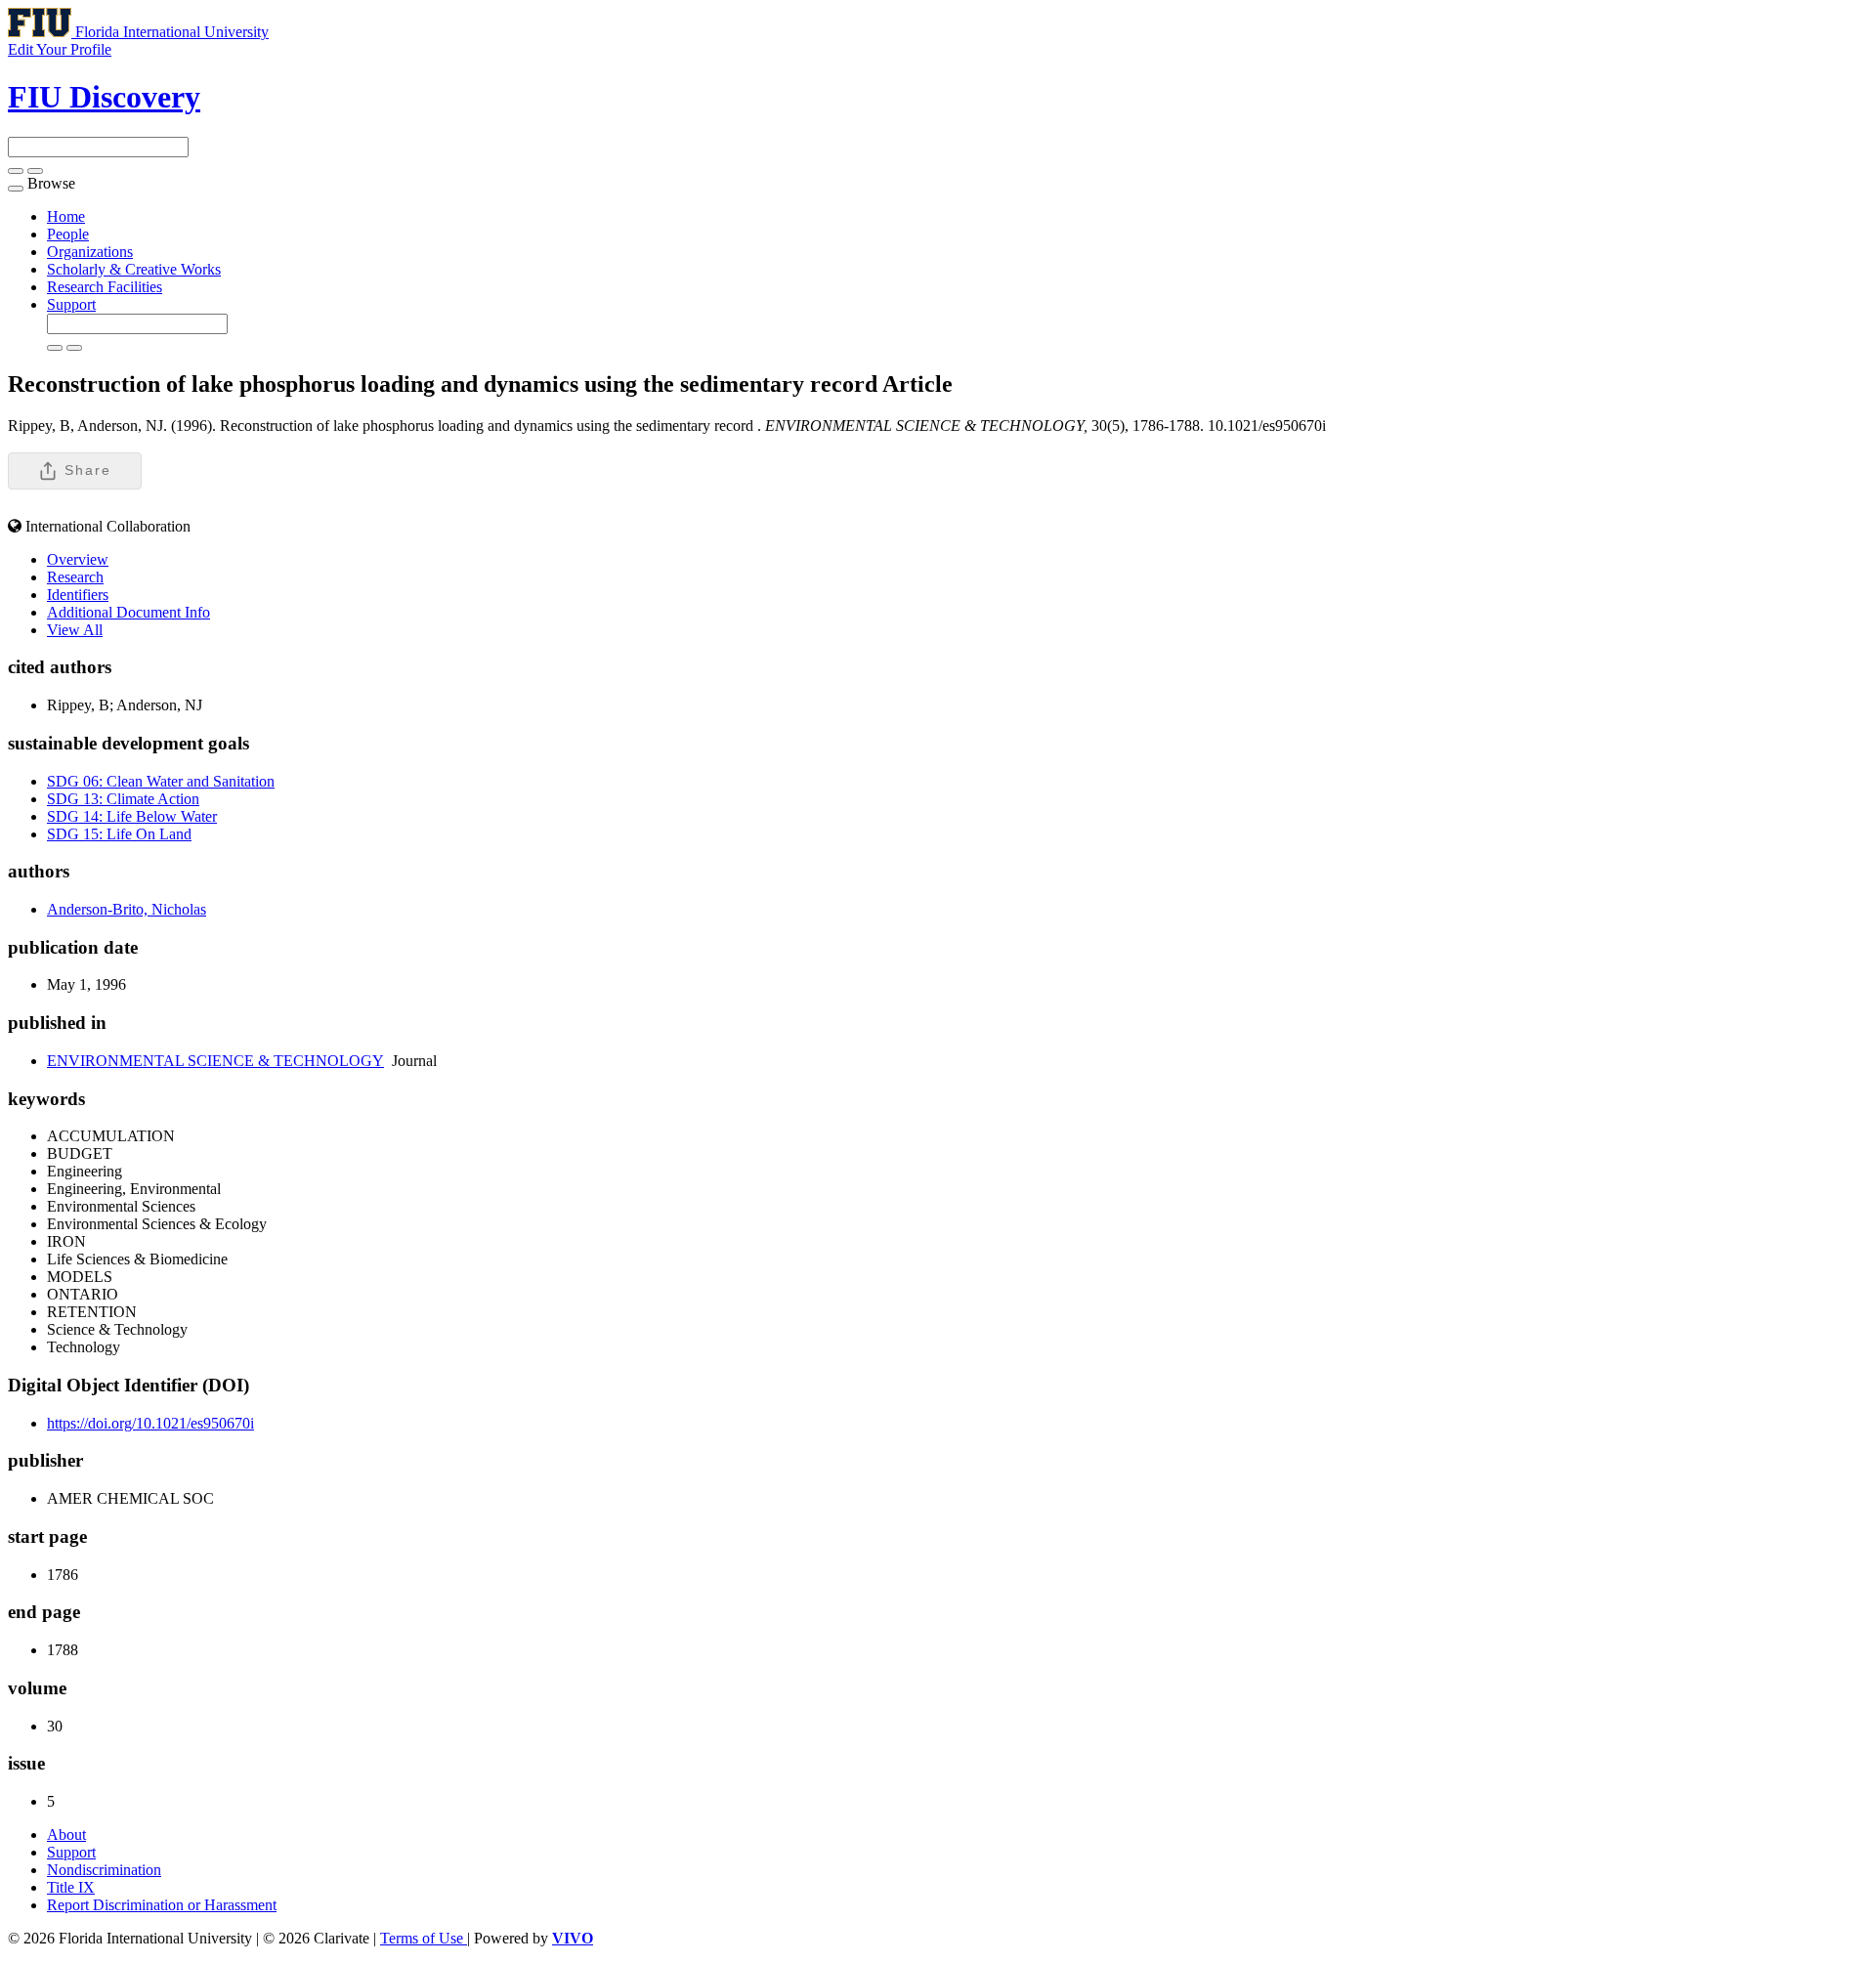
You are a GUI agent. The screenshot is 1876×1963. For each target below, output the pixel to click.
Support (71, 304)
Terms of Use (424, 1938)
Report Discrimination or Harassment (162, 1905)
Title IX (71, 1887)
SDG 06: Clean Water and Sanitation (161, 781)
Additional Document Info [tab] (128, 612)
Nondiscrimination (104, 1870)
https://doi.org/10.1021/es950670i (150, 1423)
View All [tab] (75, 630)
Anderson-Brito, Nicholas (127, 909)
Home (66, 216)
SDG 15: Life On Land (119, 834)
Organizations (90, 252)
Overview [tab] (78, 559)
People (68, 234)
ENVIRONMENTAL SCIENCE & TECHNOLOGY (215, 1061)
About (66, 1835)
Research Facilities (105, 287)
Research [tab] (75, 577)
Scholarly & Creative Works (134, 269)
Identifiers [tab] (78, 595)
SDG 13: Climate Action (123, 799)
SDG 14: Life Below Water (132, 816)
